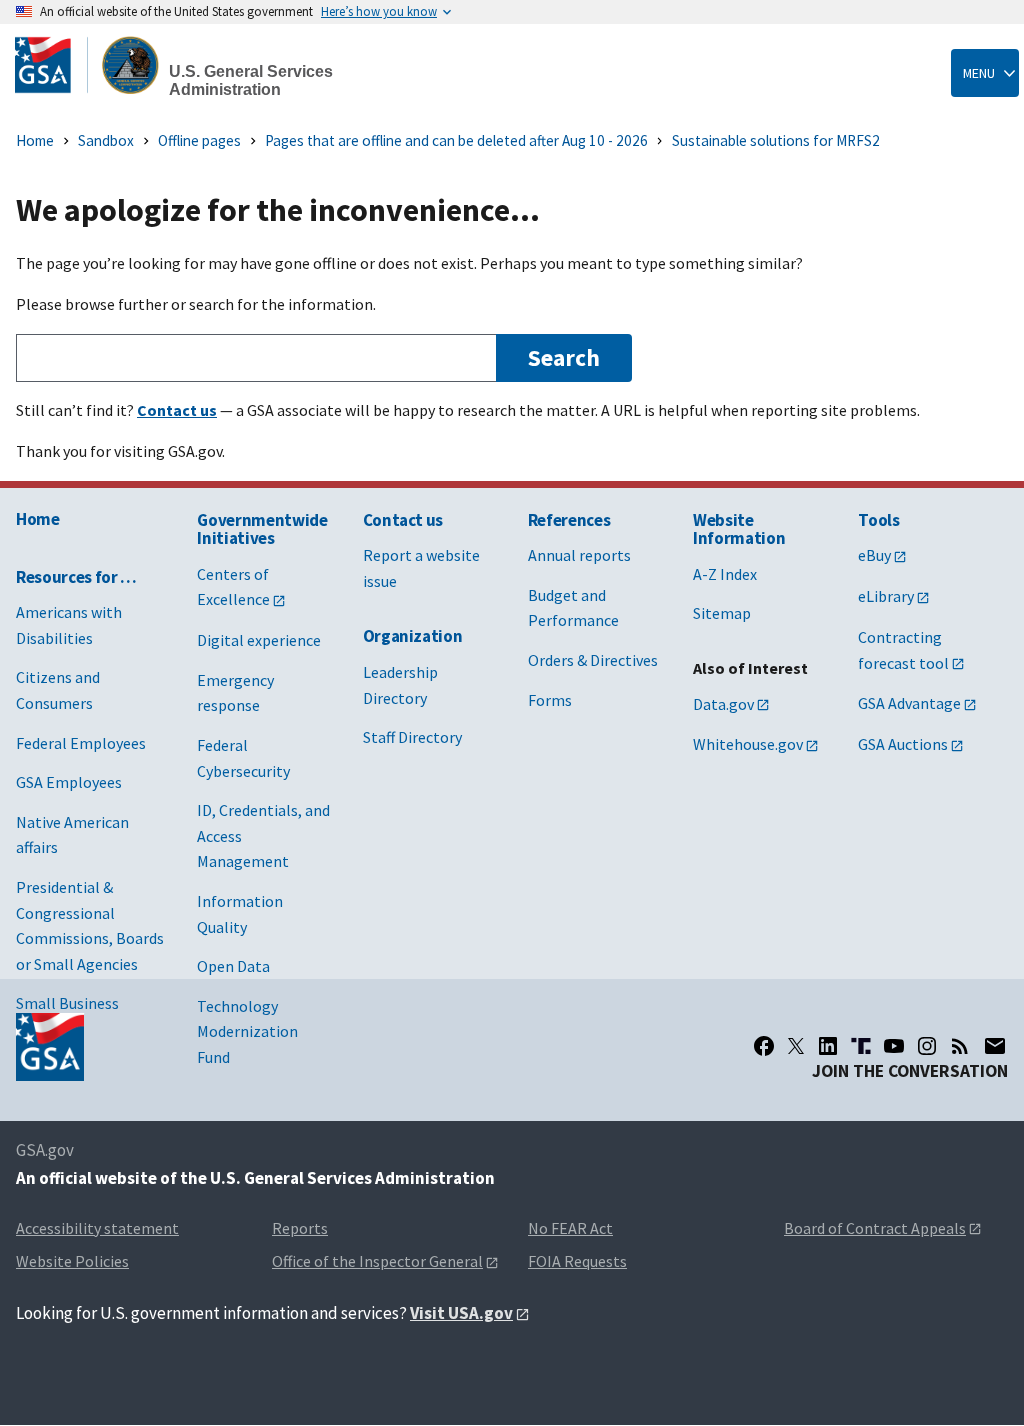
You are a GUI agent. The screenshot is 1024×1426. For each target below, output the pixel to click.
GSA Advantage (909, 703)
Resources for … (76, 577)
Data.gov (723, 704)
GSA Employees (69, 782)
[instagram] (927, 1046)
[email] (995, 1046)
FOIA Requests (577, 1261)
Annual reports (579, 555)
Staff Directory (412, 737)
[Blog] (960, 1046)
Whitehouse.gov (748, 744)
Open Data (233, 966)
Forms (550, 700)
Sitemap (722, 613)
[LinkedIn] (828, 1046)
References (569, 520)
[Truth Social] (861, 1046)
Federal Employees (81, 743)
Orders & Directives (593, 660)
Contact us (403, 520)
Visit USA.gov (461, 1313)
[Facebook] (764, 1046)
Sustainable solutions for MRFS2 (776, 140)
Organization (413, 636)
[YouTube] (894, 1046)
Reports (300, 1228)
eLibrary (886, 596)
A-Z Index (725, 574)
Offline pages (199, 140)
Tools (878, 520)
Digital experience (259, 640)
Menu (979, 73)
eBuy (874, 555)
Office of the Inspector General (377, 1261)
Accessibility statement (97, 1228)
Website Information (739, 529)
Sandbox (106, 140)
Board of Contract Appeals (875, 1228)
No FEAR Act (570, 1228)
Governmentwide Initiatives (262, 529)
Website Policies (72, 1261)
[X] (796, 1046)
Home (35, 140)
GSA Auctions (903, 744)
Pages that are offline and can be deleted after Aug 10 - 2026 (456, 140)
